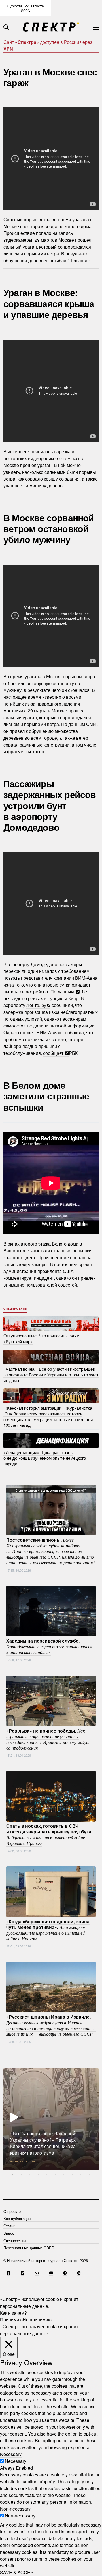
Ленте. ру (36, 1005)
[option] (51, 2119)
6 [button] (55, 2175)
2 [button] (21, 2175)
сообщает (54, 1053)
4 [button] (38, 2175)
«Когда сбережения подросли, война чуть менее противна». (48, 1930)
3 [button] (30, 2175)
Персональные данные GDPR (29, 2248)
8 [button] (72, 2175)
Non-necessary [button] (15, 2509)
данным (66, 992)
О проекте (12, 2211)
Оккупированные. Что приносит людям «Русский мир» (41, 1338)
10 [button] (89, 2175)
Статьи (9, 2226)
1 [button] (13, 2175)
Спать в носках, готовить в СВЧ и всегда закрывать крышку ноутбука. (49, 1834)
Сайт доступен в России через (48, 45)
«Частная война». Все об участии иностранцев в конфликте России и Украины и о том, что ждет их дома (51, 1374)
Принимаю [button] (11, 2320)
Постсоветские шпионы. (51, 1551)
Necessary (16, 2461)
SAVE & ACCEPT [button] (18, 2572)
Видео (9, 2233)
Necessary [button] (11, 2454)
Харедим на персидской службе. (49, 1646)
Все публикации (17, 2218)
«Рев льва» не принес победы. (48, 1739)
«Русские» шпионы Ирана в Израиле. (51, 2025)
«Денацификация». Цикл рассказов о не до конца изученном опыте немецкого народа (45, 1458)
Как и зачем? (13, 2313)
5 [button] (47, 2175)
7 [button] (64, 2175)
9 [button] (81, 2175)
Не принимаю (37, 2320)
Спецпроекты (15, 1308)
